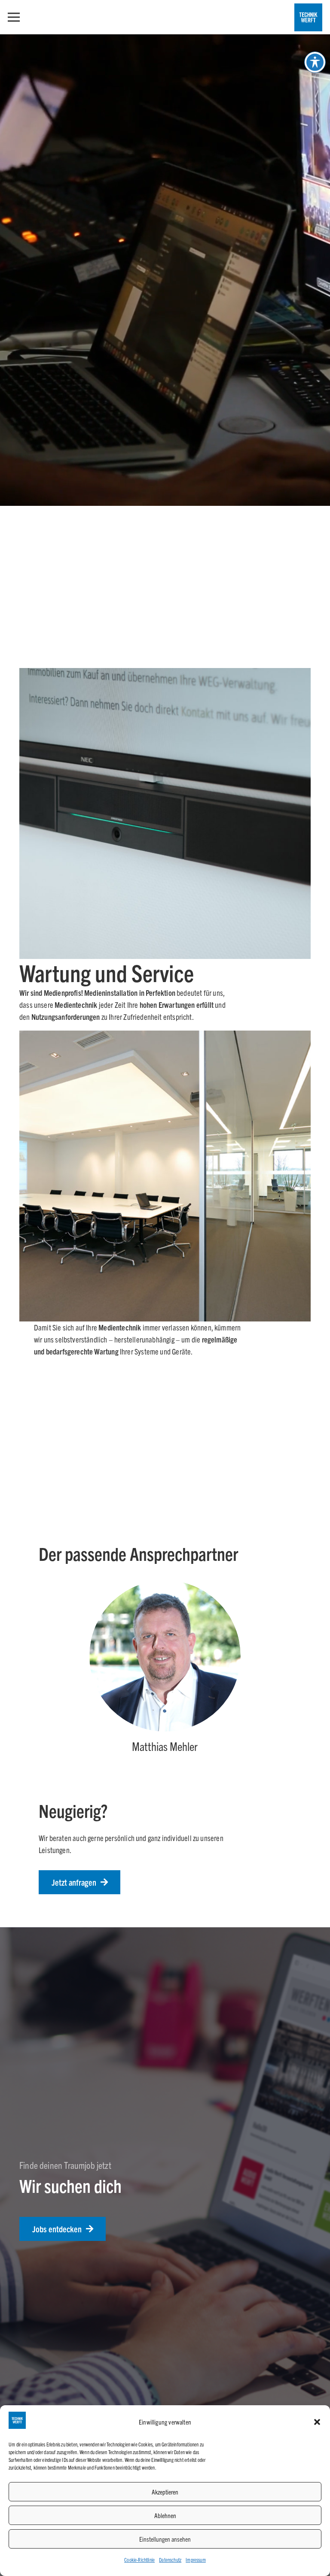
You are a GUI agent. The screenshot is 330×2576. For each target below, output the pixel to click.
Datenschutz (170, 2559)
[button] (317, 2422)
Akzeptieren (165, 2492)
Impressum (196, 2559)
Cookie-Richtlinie (139, 2559)
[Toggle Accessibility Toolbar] (315, 62)
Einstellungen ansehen (165, 2539)
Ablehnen (165, 2515)
